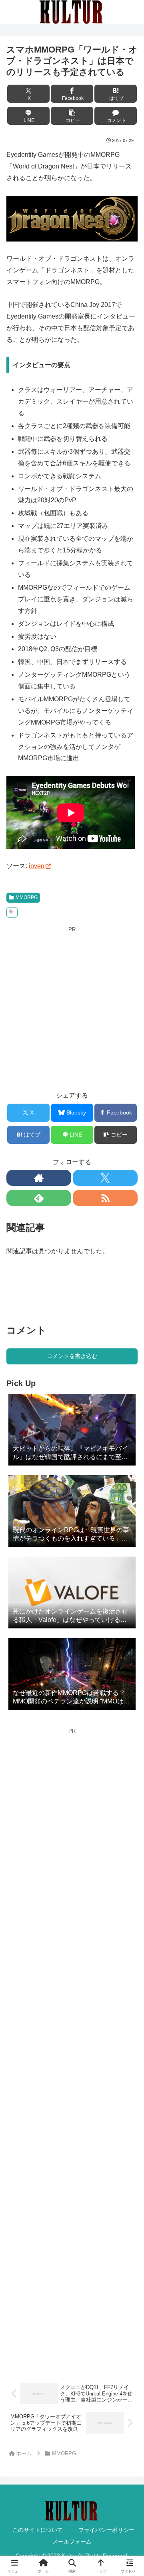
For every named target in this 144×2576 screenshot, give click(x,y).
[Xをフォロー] (105, 1178)
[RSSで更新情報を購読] (105, 1198)
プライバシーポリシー (106, 2530)
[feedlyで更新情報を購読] (39, 1198)
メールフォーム (72, 2541)
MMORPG (27, 897)
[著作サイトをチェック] (39, 1178)
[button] (72, 116)
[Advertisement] (72, 1006)
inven (37, 866)
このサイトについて (38, 2530)
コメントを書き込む (72, 1356)
